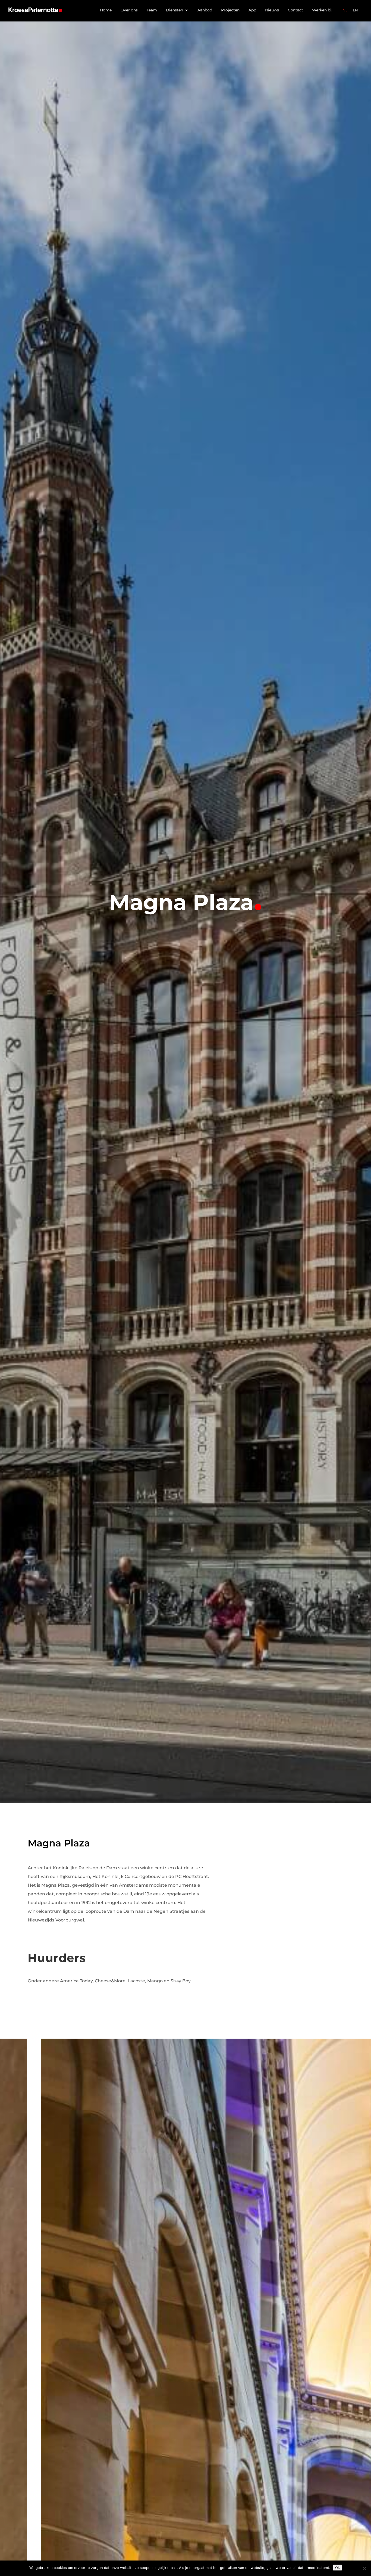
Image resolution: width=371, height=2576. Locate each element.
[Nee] (364, 2568)
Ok (337, 2568)
